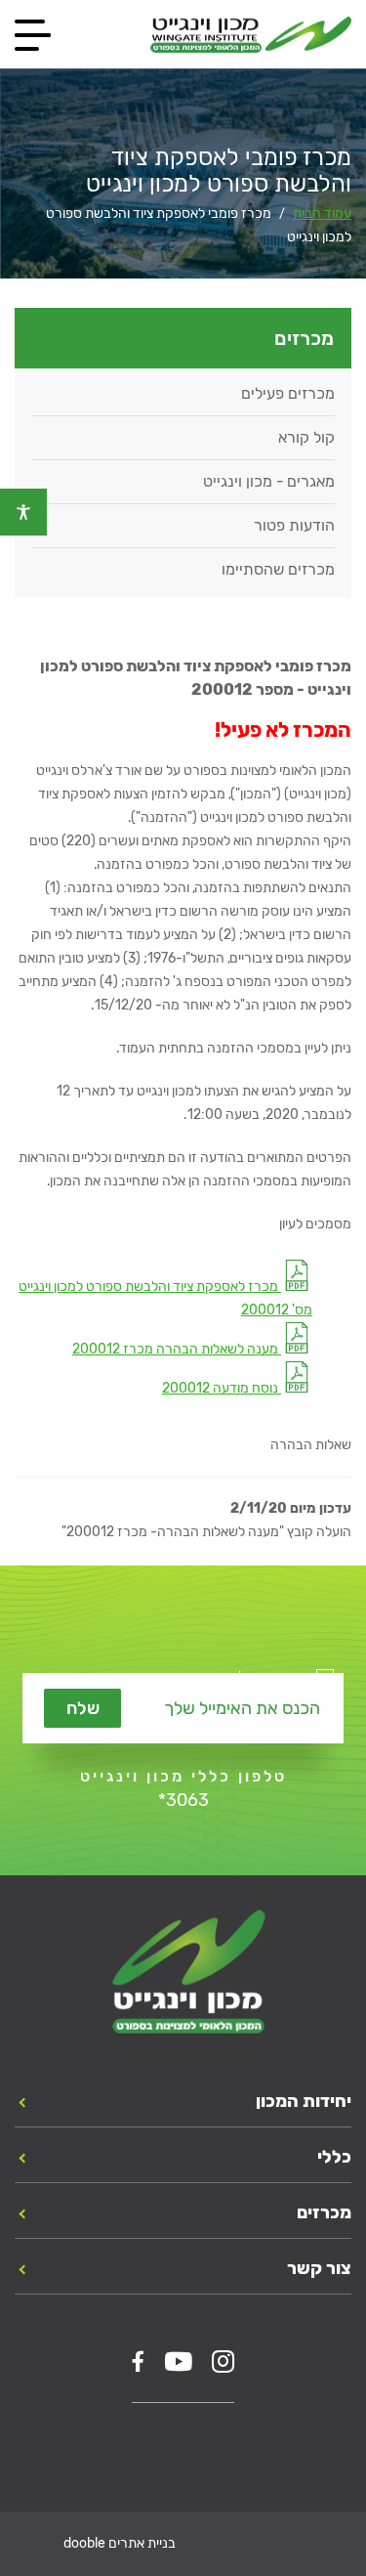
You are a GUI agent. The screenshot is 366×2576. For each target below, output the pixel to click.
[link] (23, 512)
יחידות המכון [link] (304, 2101)
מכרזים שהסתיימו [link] (278, 569)
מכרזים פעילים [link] (288, 393)
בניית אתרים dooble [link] (120, 2543)
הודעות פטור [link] (294, 525)
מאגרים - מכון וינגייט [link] (269, 481)
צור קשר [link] (319, 2268)
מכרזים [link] (324, 2212)
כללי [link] (334, 2157)
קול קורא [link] (306, 437)
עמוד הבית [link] (322, 214)
